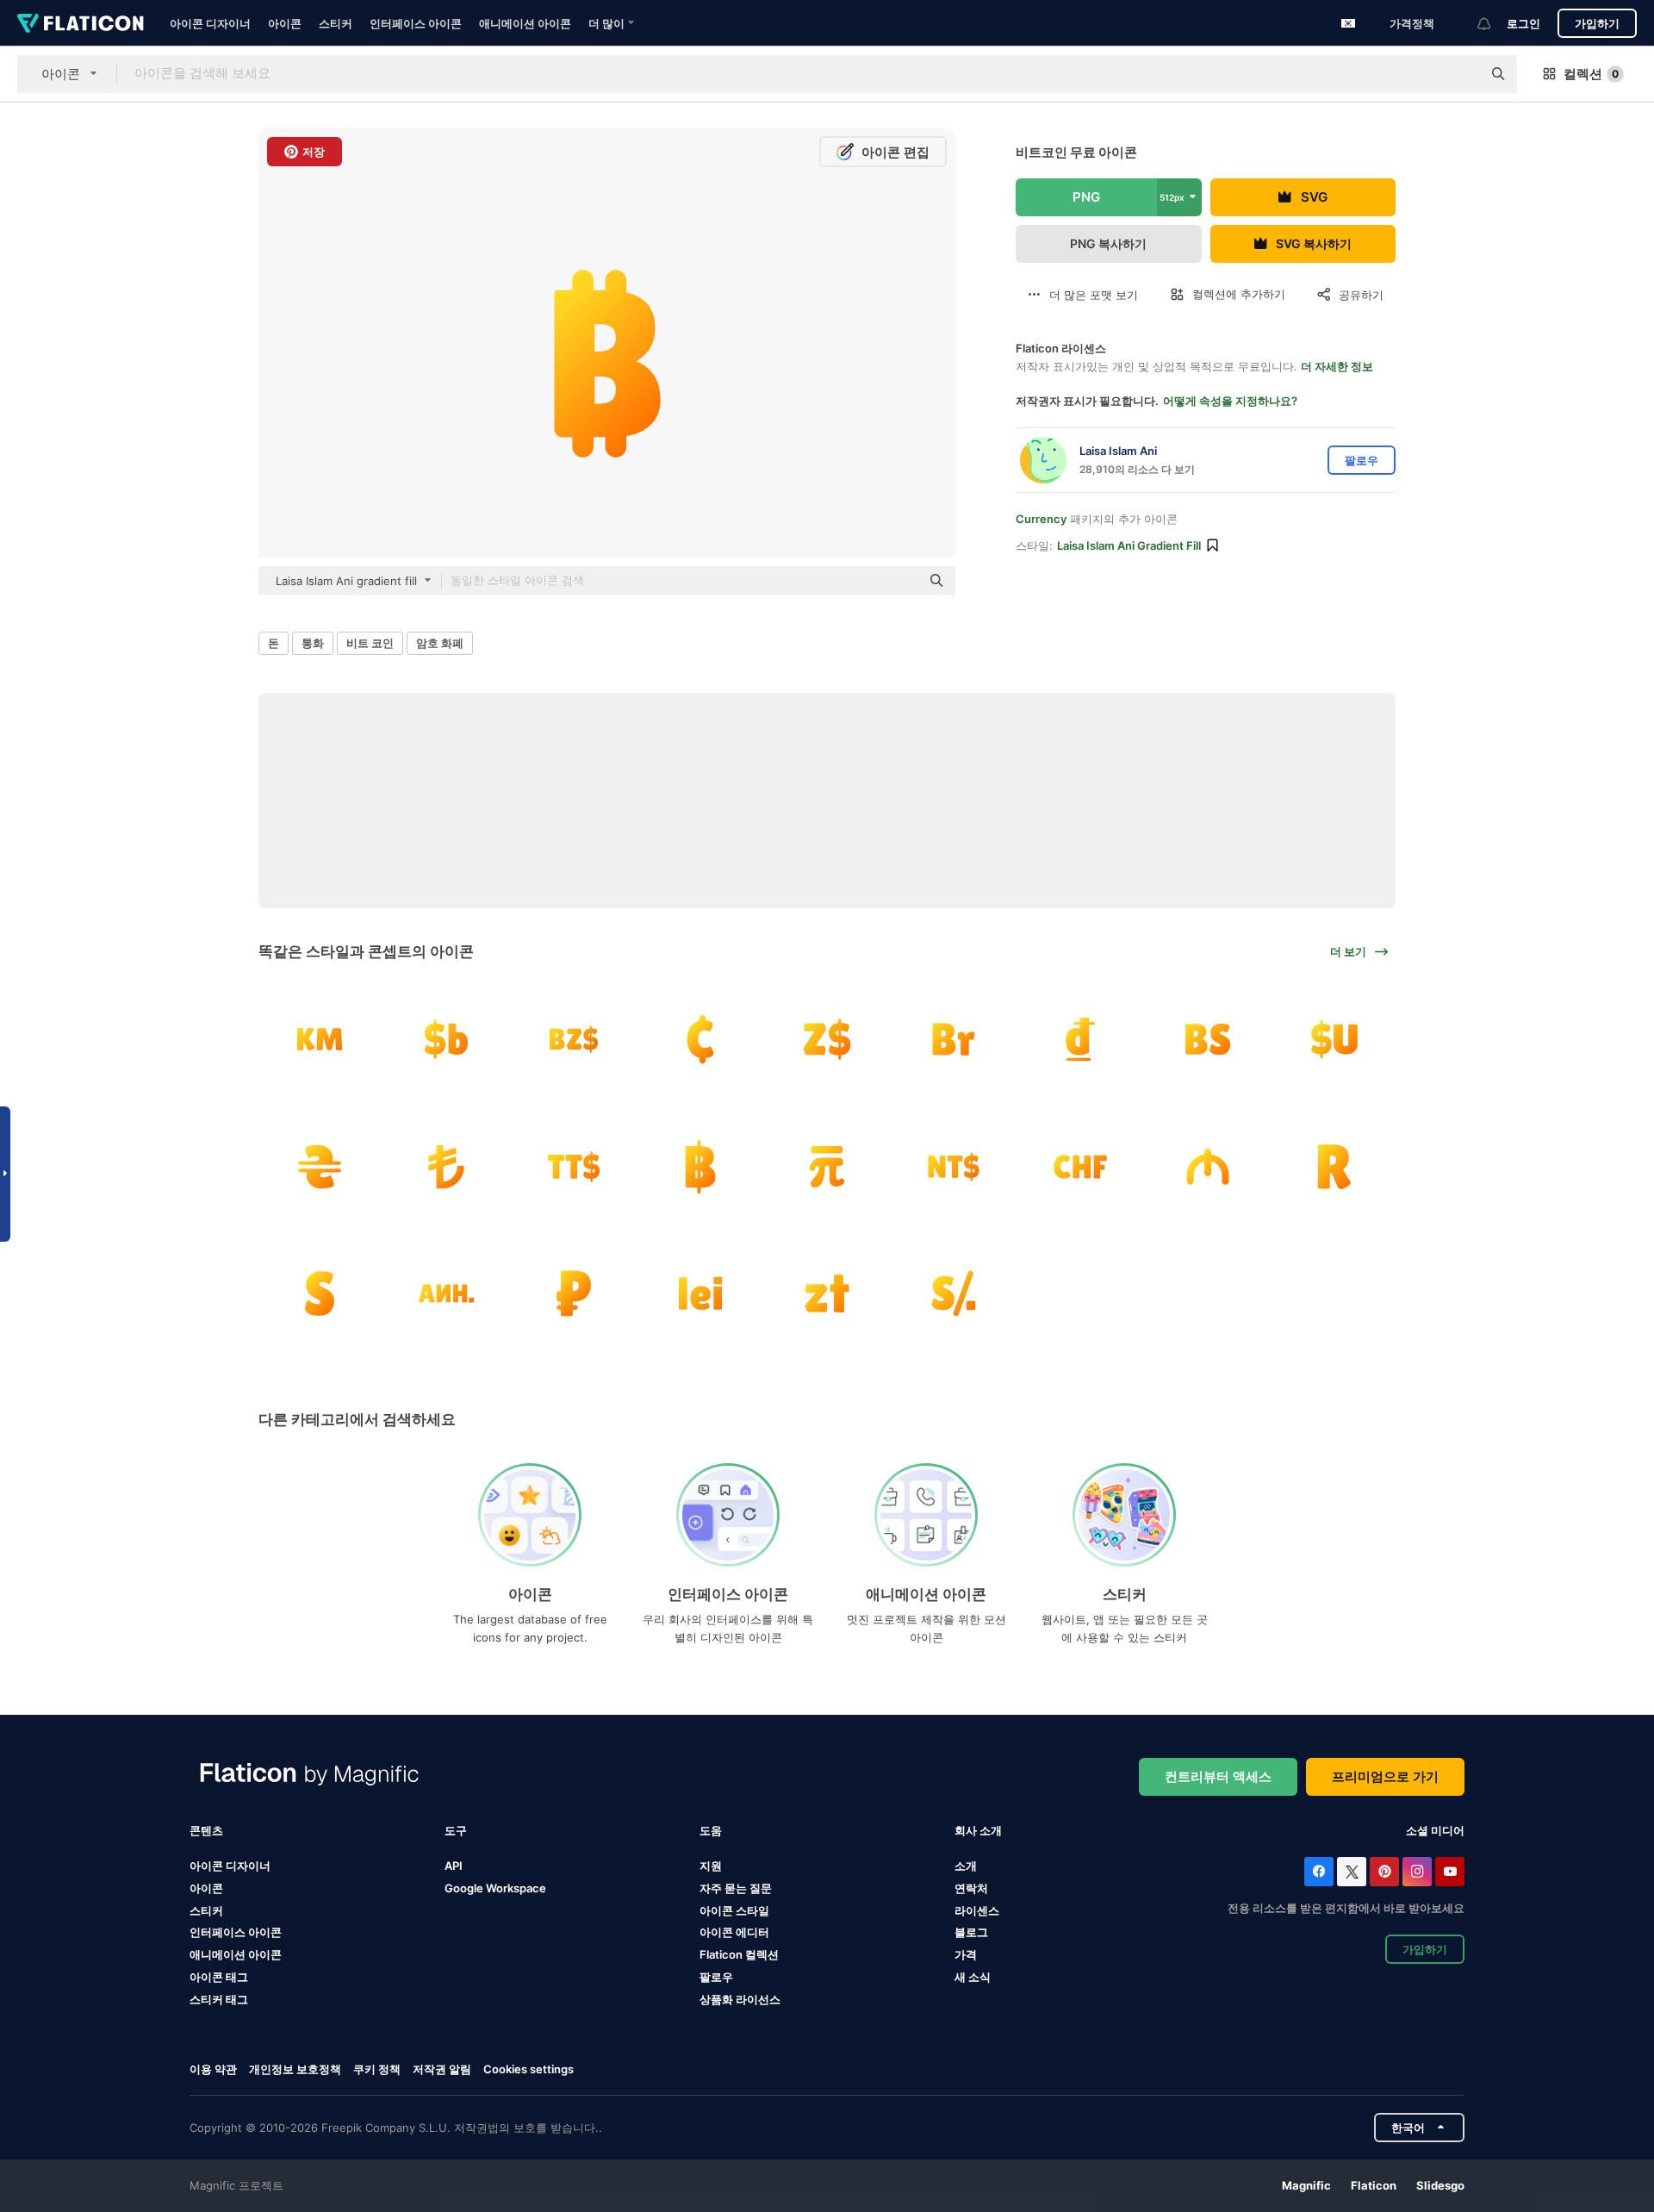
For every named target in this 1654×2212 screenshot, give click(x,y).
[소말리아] (320, 1293)
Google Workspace (495, 1888)
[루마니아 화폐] (700, 1293)
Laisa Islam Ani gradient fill (1129, 545)
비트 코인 (370, 643)
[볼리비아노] (446, 1039)
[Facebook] (1319, 1872)
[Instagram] (1417, 1872)
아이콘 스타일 (734, 1910)
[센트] (700, 1039)
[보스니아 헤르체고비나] (320, 1039)
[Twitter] (1352, 1872)
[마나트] (1208, 1166)
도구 (456, 1830)
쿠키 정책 (377, 2069)
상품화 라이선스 (740, 1999)
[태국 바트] (700, 1166)
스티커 (336, 23)
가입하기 (1597, 23)
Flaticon (1374, 2185)
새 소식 (973, 1977)
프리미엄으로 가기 (1385, 1776)
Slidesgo (1440, 2185)
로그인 (1523, 23)
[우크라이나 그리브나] (320, 1166)
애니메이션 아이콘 (525, 23)
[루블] (954, 1039)
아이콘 (285, 23)
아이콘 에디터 (734, 1932)
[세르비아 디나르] (446, 1293)
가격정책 (1412, 23)
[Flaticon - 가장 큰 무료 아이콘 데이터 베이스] (81, 23)
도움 (711, 1830)
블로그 (971, 1932)
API (454, 1866)
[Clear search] (1460, 74)
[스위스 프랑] (1080, 1166)
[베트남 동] (1080, 1039)
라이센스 (977, 1910)
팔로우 (716, 1977)
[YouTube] (1450, 1872)
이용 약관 (213, 2069)
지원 (711, 1866)
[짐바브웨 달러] (827, 1039)
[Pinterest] (1384, 1872)
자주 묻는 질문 (736, 1888)
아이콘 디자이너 (210, 23)
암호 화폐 (440, 643)
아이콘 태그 (219, 1977)
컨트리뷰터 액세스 (1218, 1776)
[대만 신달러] (827, 1166)
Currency (1041, 519)
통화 (313, 643)
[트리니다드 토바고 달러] (573, 1166)
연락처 (971, 1888)
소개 (966, 1866)
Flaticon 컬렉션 (739, 1954)
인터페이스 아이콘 (416, 23)
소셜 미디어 (1435, 1830)
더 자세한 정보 (1337, 366)
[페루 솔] (954, 1293)
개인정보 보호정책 (295, 2069)
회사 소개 (978, 1830)
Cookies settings (529, 2069)
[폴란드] (827, 1293)
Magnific (1306, 2185)
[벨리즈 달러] (573, 1039)
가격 (966, 1954)
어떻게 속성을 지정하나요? (1230, 401)
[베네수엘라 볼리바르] (1208, 1039)
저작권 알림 (442, 2069)
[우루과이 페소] (1334, 1039)
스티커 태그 (219, 1999)
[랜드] (1334, 1166)
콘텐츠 (206, 1830)
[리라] (446, 1166)
